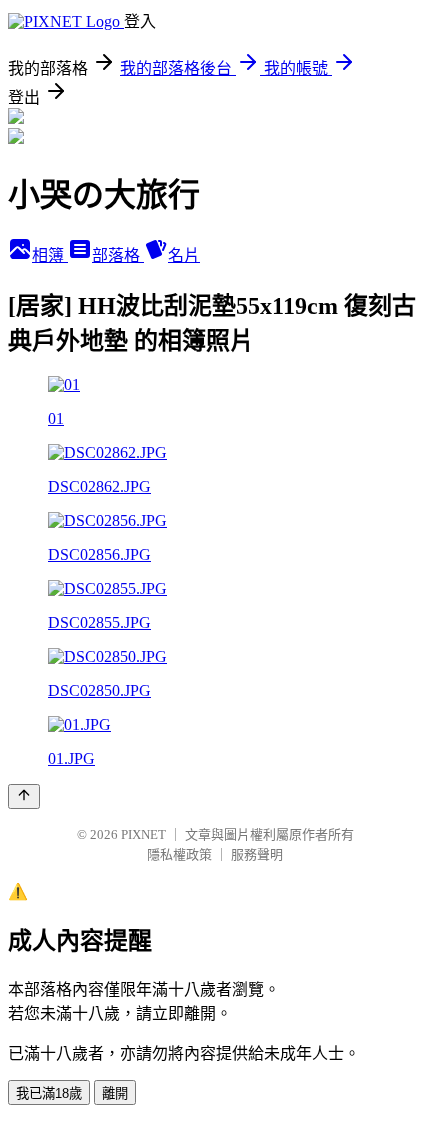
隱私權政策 (179, 854)
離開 (115, 1093)
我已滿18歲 (49, 1093)
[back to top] (24, 796)
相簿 (50, 255)
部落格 (118, 255)
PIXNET (143, 834)
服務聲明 (257, 854)
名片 (184, 255)
